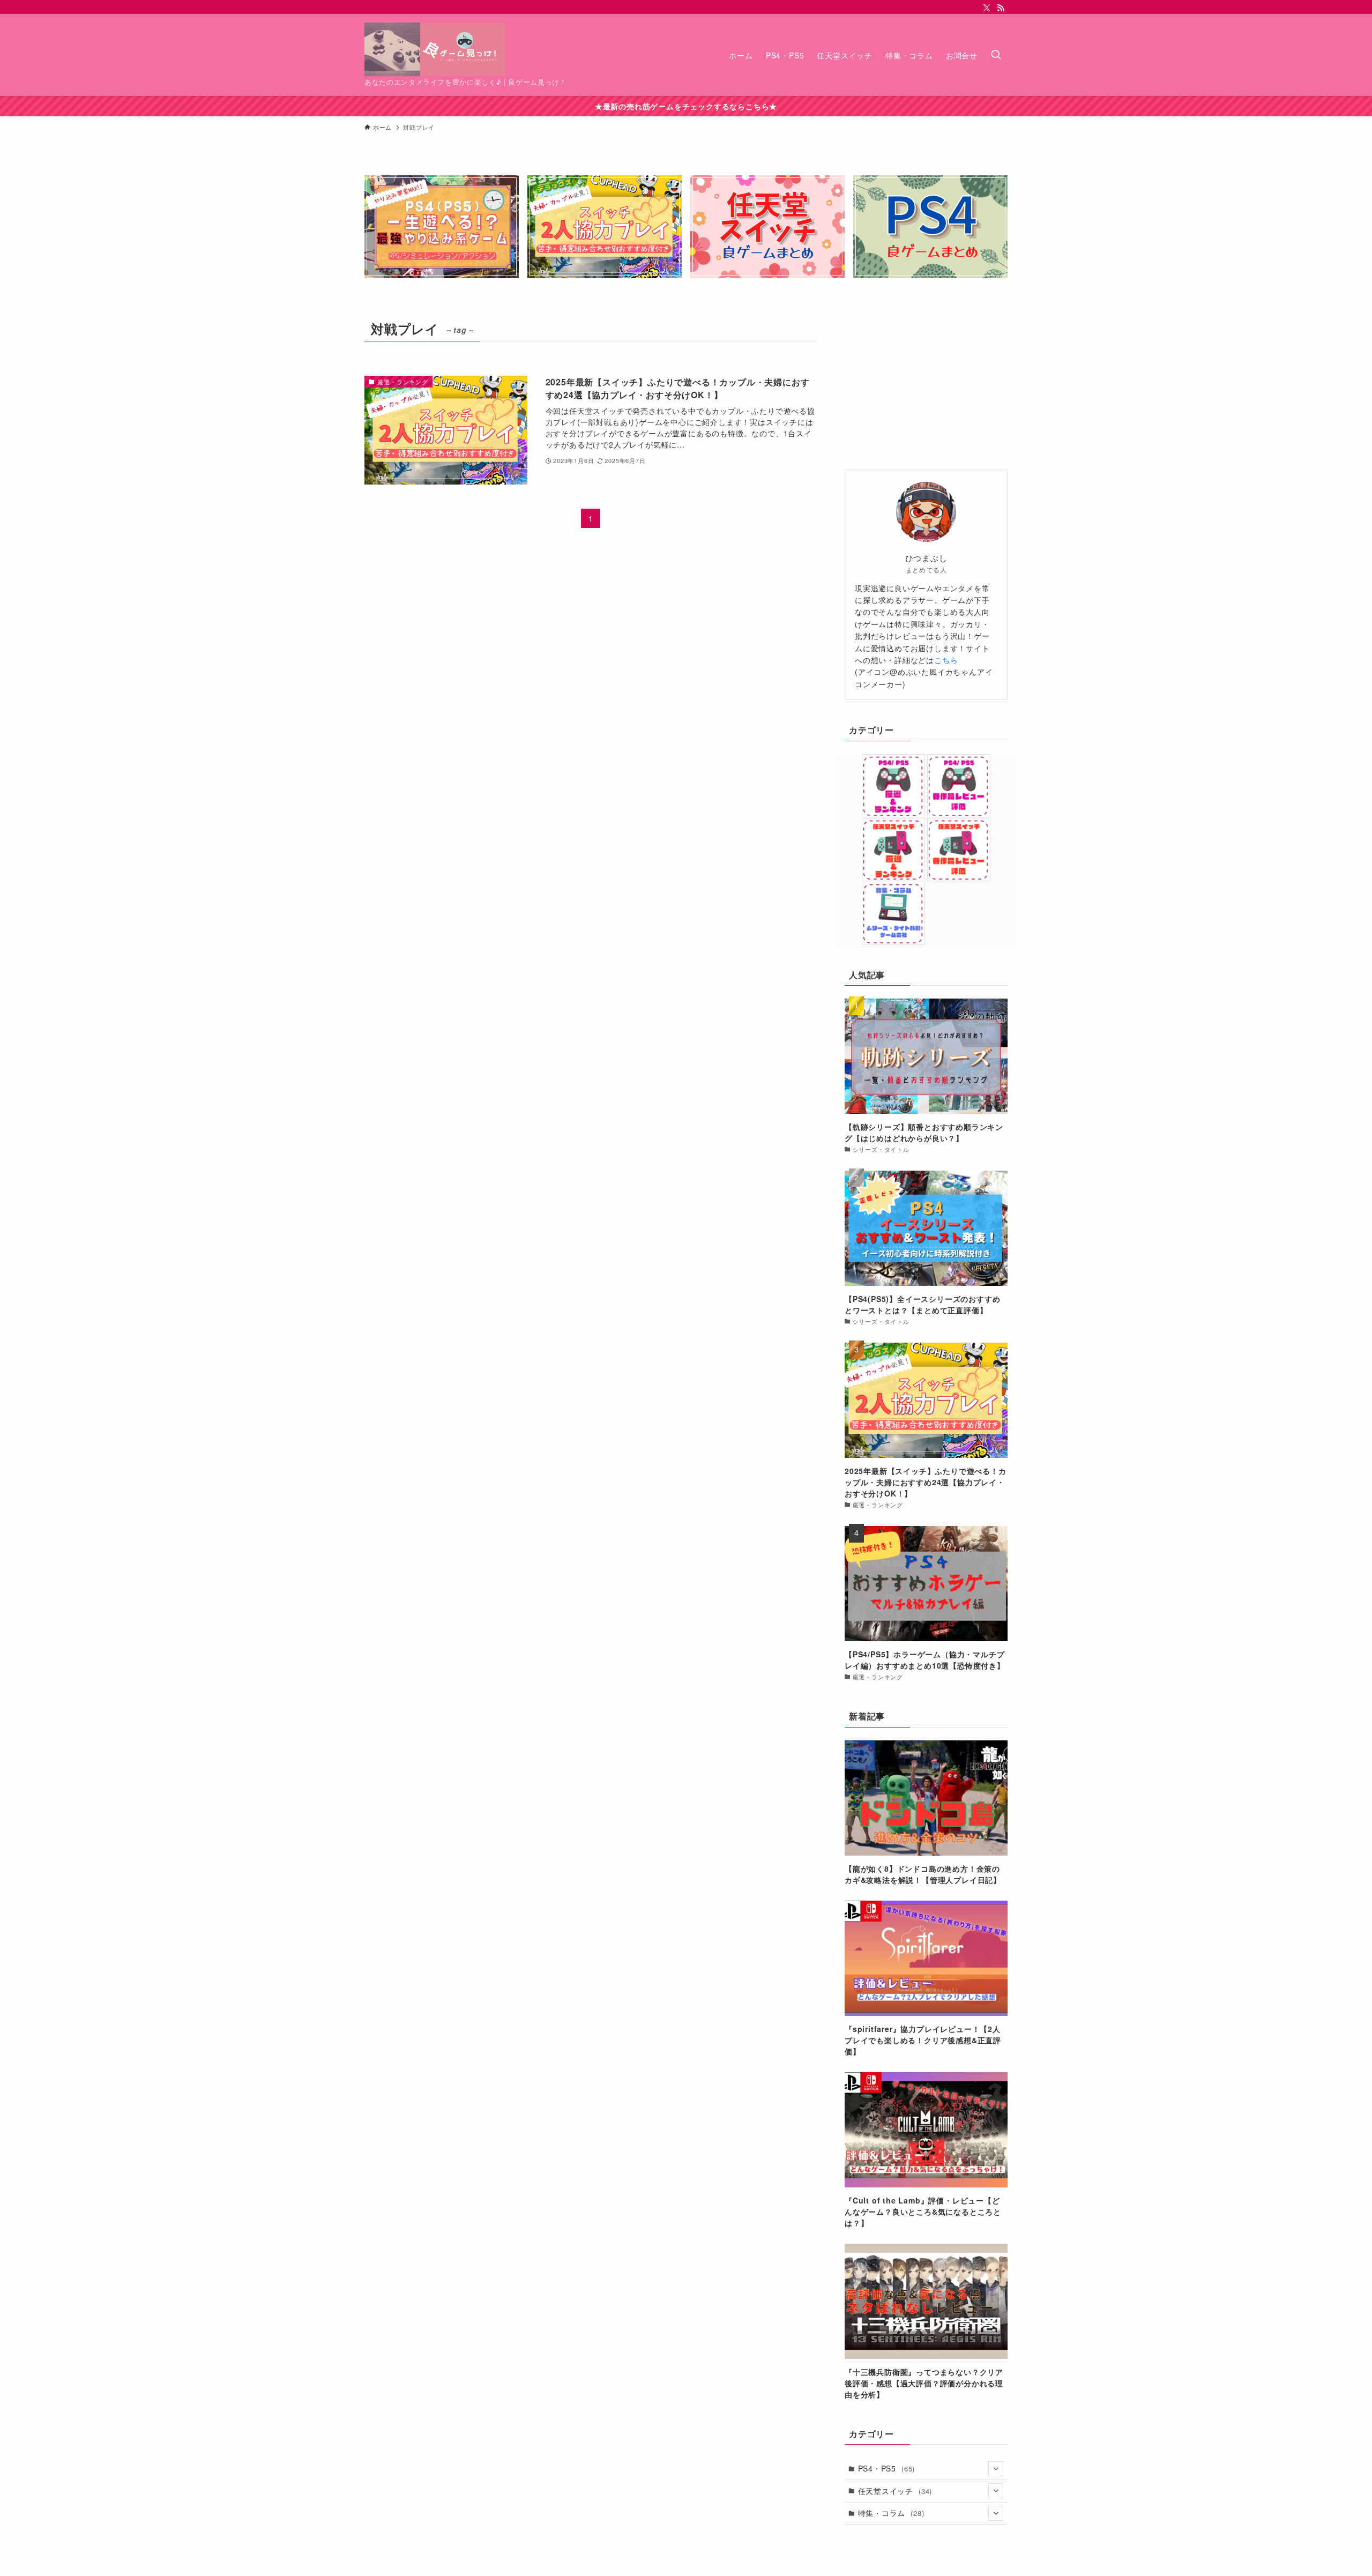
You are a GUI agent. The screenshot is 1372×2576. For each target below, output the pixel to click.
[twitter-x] (987, 8)
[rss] (1001, 8)
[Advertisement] (926, 384)
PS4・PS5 (887, 2468)
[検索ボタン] (996, 55)
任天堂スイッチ (895, 2491)
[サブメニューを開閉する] (996, 2469)
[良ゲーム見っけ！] (435, 49)
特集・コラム (891, 2513)
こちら (946, 660)
